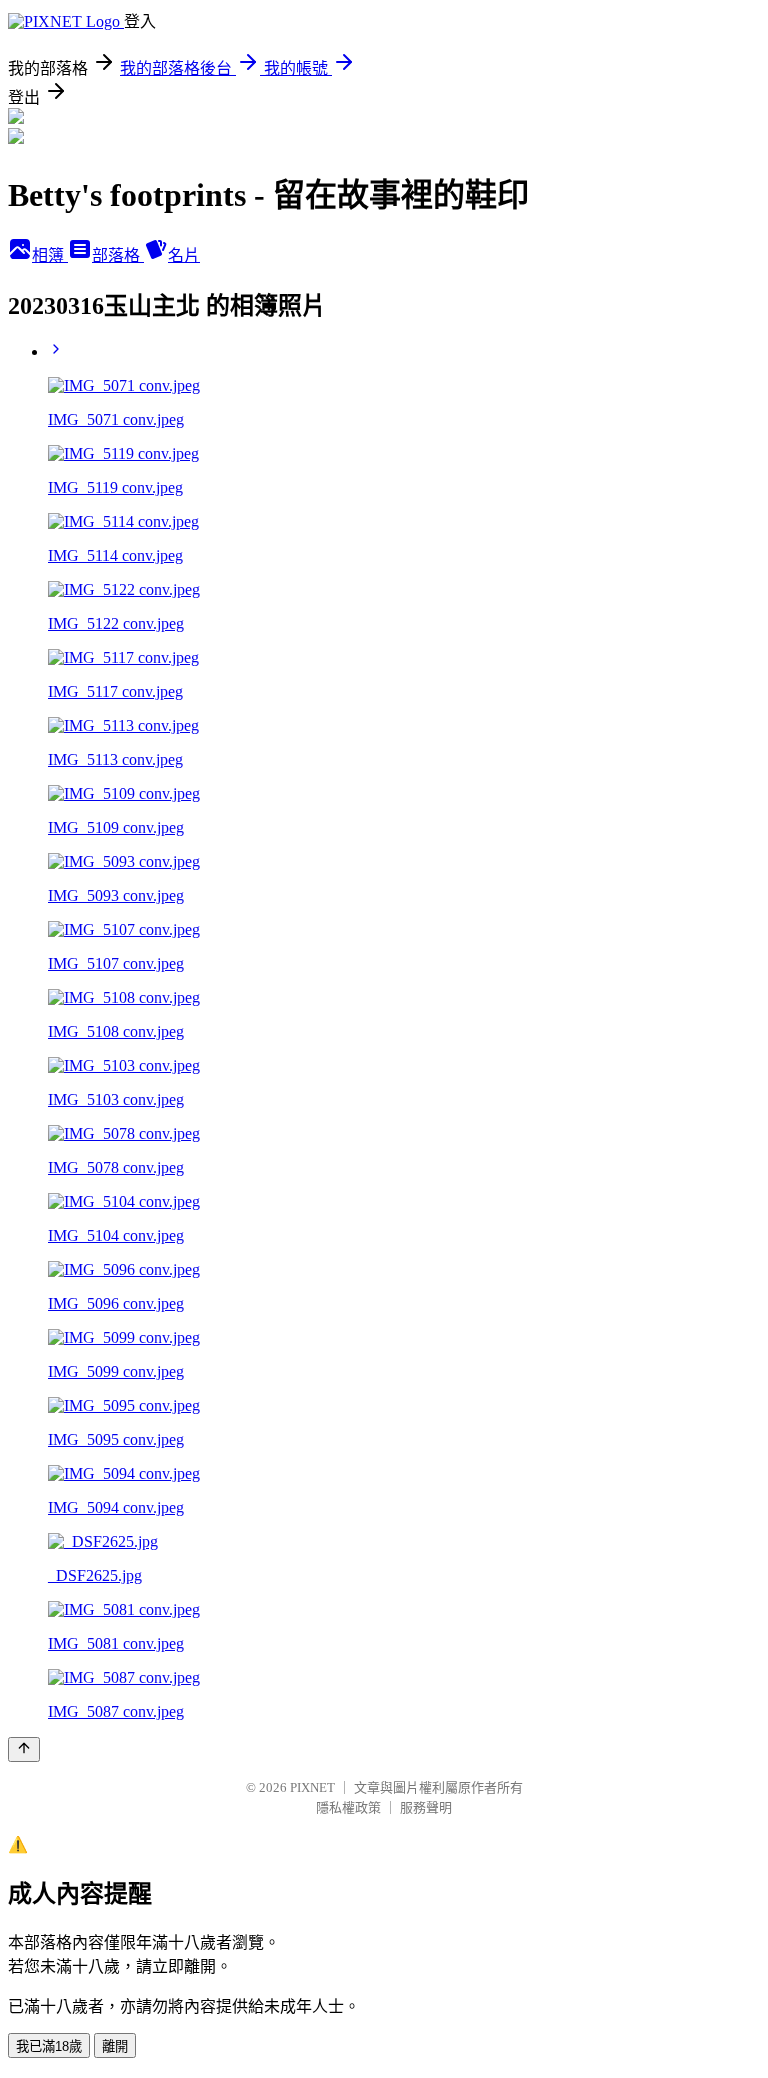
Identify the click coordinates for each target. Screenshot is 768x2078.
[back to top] (24, 1749)
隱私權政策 (348, 1807)
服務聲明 (426, 1807)
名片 (184, 255)
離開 (115, 2046)
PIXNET (312, 1787)
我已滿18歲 (49, 2046)
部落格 (118, 255)
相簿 (50, 255)
